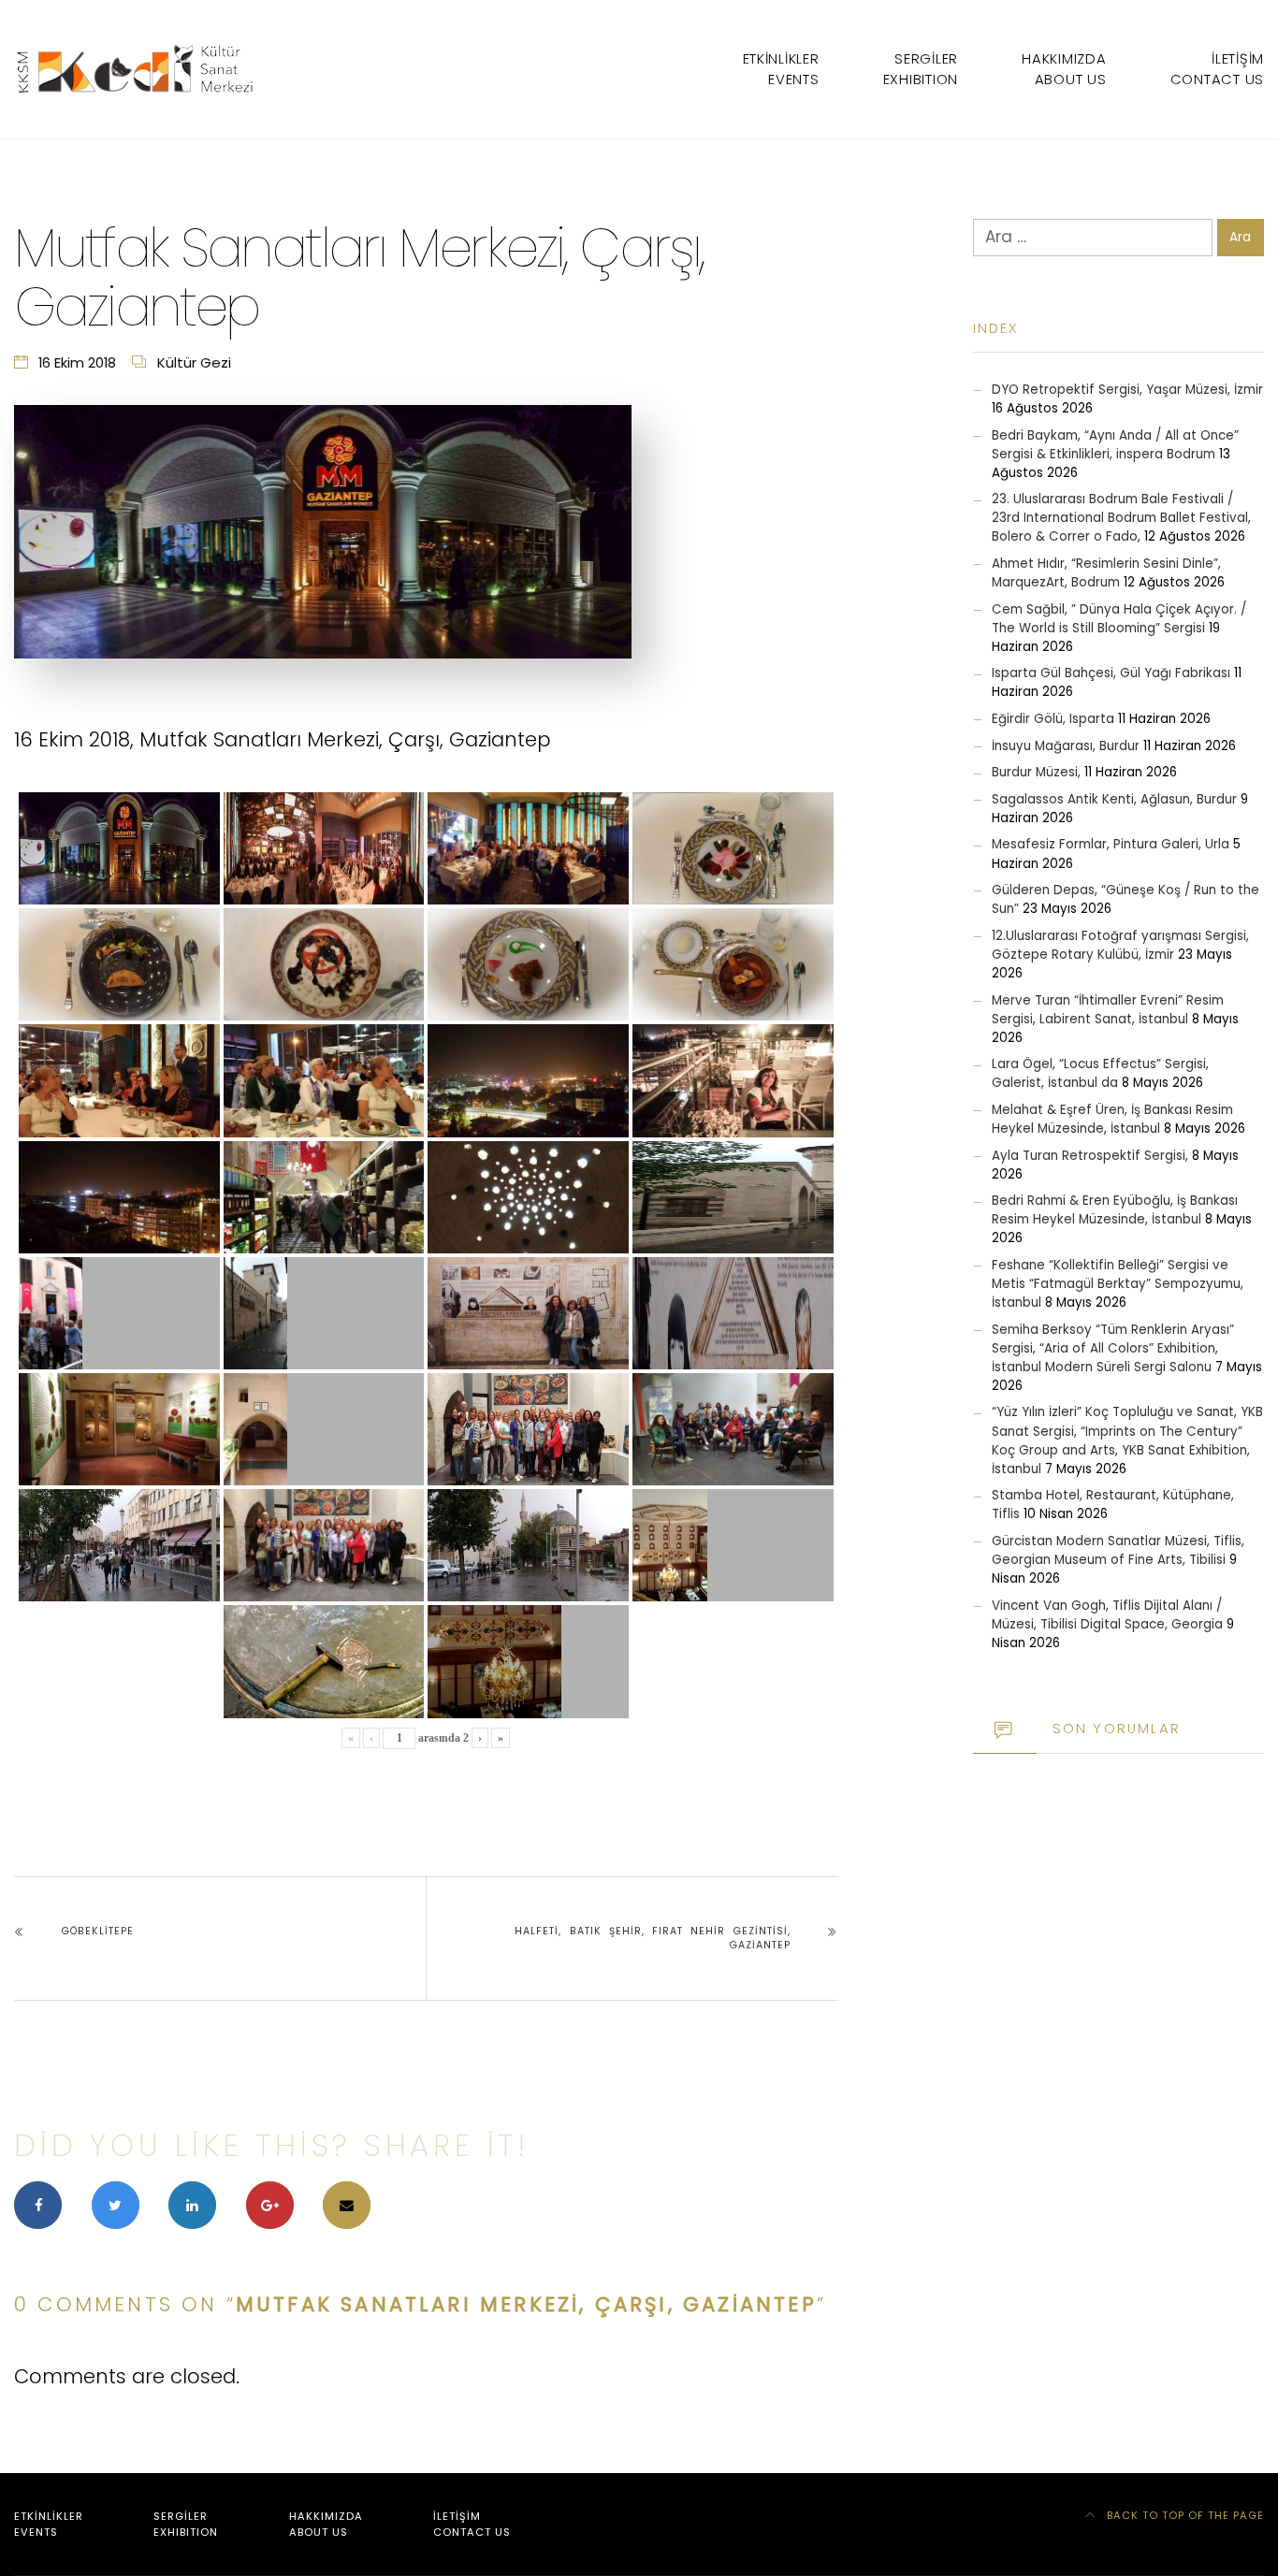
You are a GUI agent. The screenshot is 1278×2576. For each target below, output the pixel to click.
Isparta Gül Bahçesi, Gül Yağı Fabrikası (1111, 673)
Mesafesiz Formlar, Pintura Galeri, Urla (1111, 844)
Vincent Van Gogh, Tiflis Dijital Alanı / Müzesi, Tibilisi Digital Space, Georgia (1107, 1615)
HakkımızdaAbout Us (1064, 69)
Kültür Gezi (194, 362)
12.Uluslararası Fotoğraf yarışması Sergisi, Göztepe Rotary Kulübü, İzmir (1120, 945)
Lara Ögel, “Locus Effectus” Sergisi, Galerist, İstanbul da (1100, 1073)
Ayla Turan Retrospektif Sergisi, (1090, 1156)
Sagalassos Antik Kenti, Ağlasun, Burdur (1114, 799)
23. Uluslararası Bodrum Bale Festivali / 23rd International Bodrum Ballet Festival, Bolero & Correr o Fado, (1121, 518)
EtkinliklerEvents (781, 69)
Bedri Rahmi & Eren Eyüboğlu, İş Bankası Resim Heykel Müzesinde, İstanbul (1115, 1210)
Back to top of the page (1184, 2515)
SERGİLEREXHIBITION (921, 69)
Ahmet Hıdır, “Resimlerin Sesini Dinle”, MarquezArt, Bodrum (1106, 573)
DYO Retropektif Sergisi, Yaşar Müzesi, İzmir (1127, 390)
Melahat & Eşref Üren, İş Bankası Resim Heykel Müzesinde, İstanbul (1112, 1119)
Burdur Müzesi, (1036, 772)
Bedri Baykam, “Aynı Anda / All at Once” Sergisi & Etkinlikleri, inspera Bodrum (1115, 445)
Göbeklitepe (98, 1931)
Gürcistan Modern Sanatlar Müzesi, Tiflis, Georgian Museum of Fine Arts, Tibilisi (1118, 1550)
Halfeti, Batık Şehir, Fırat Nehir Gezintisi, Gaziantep (652, 1939)
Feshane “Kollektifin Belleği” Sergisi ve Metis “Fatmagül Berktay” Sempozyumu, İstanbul (1118, 1284)
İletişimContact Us (1217, 69)
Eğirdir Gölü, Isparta (1053, 719)
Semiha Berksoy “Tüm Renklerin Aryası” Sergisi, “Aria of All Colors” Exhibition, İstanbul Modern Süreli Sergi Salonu (1113, 1348)
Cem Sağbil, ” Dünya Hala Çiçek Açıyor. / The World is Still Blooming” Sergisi (1119, 619)
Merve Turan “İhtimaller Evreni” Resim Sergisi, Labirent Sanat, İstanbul (1108, 1010)
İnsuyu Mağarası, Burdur (1066, 746)
